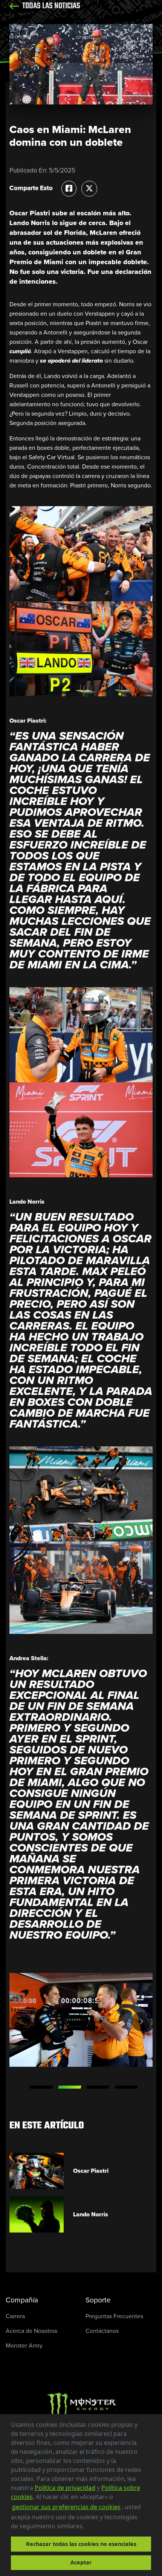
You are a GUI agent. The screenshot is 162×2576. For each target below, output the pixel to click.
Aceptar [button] (81, 2562)
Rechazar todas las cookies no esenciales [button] (81, 2544)
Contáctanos (102, 2332)
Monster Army (24, 2346)
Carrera (15, 2317)
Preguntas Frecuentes (114, 2317)
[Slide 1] (41, 2088)
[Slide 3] (98, 2088)
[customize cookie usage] (91, 2528)
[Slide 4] (126, 2088)
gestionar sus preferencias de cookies (66, 2507)
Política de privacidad (65, 2488)
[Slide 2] (70, 2088)
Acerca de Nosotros (31, 2332)
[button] (87, 2527)
